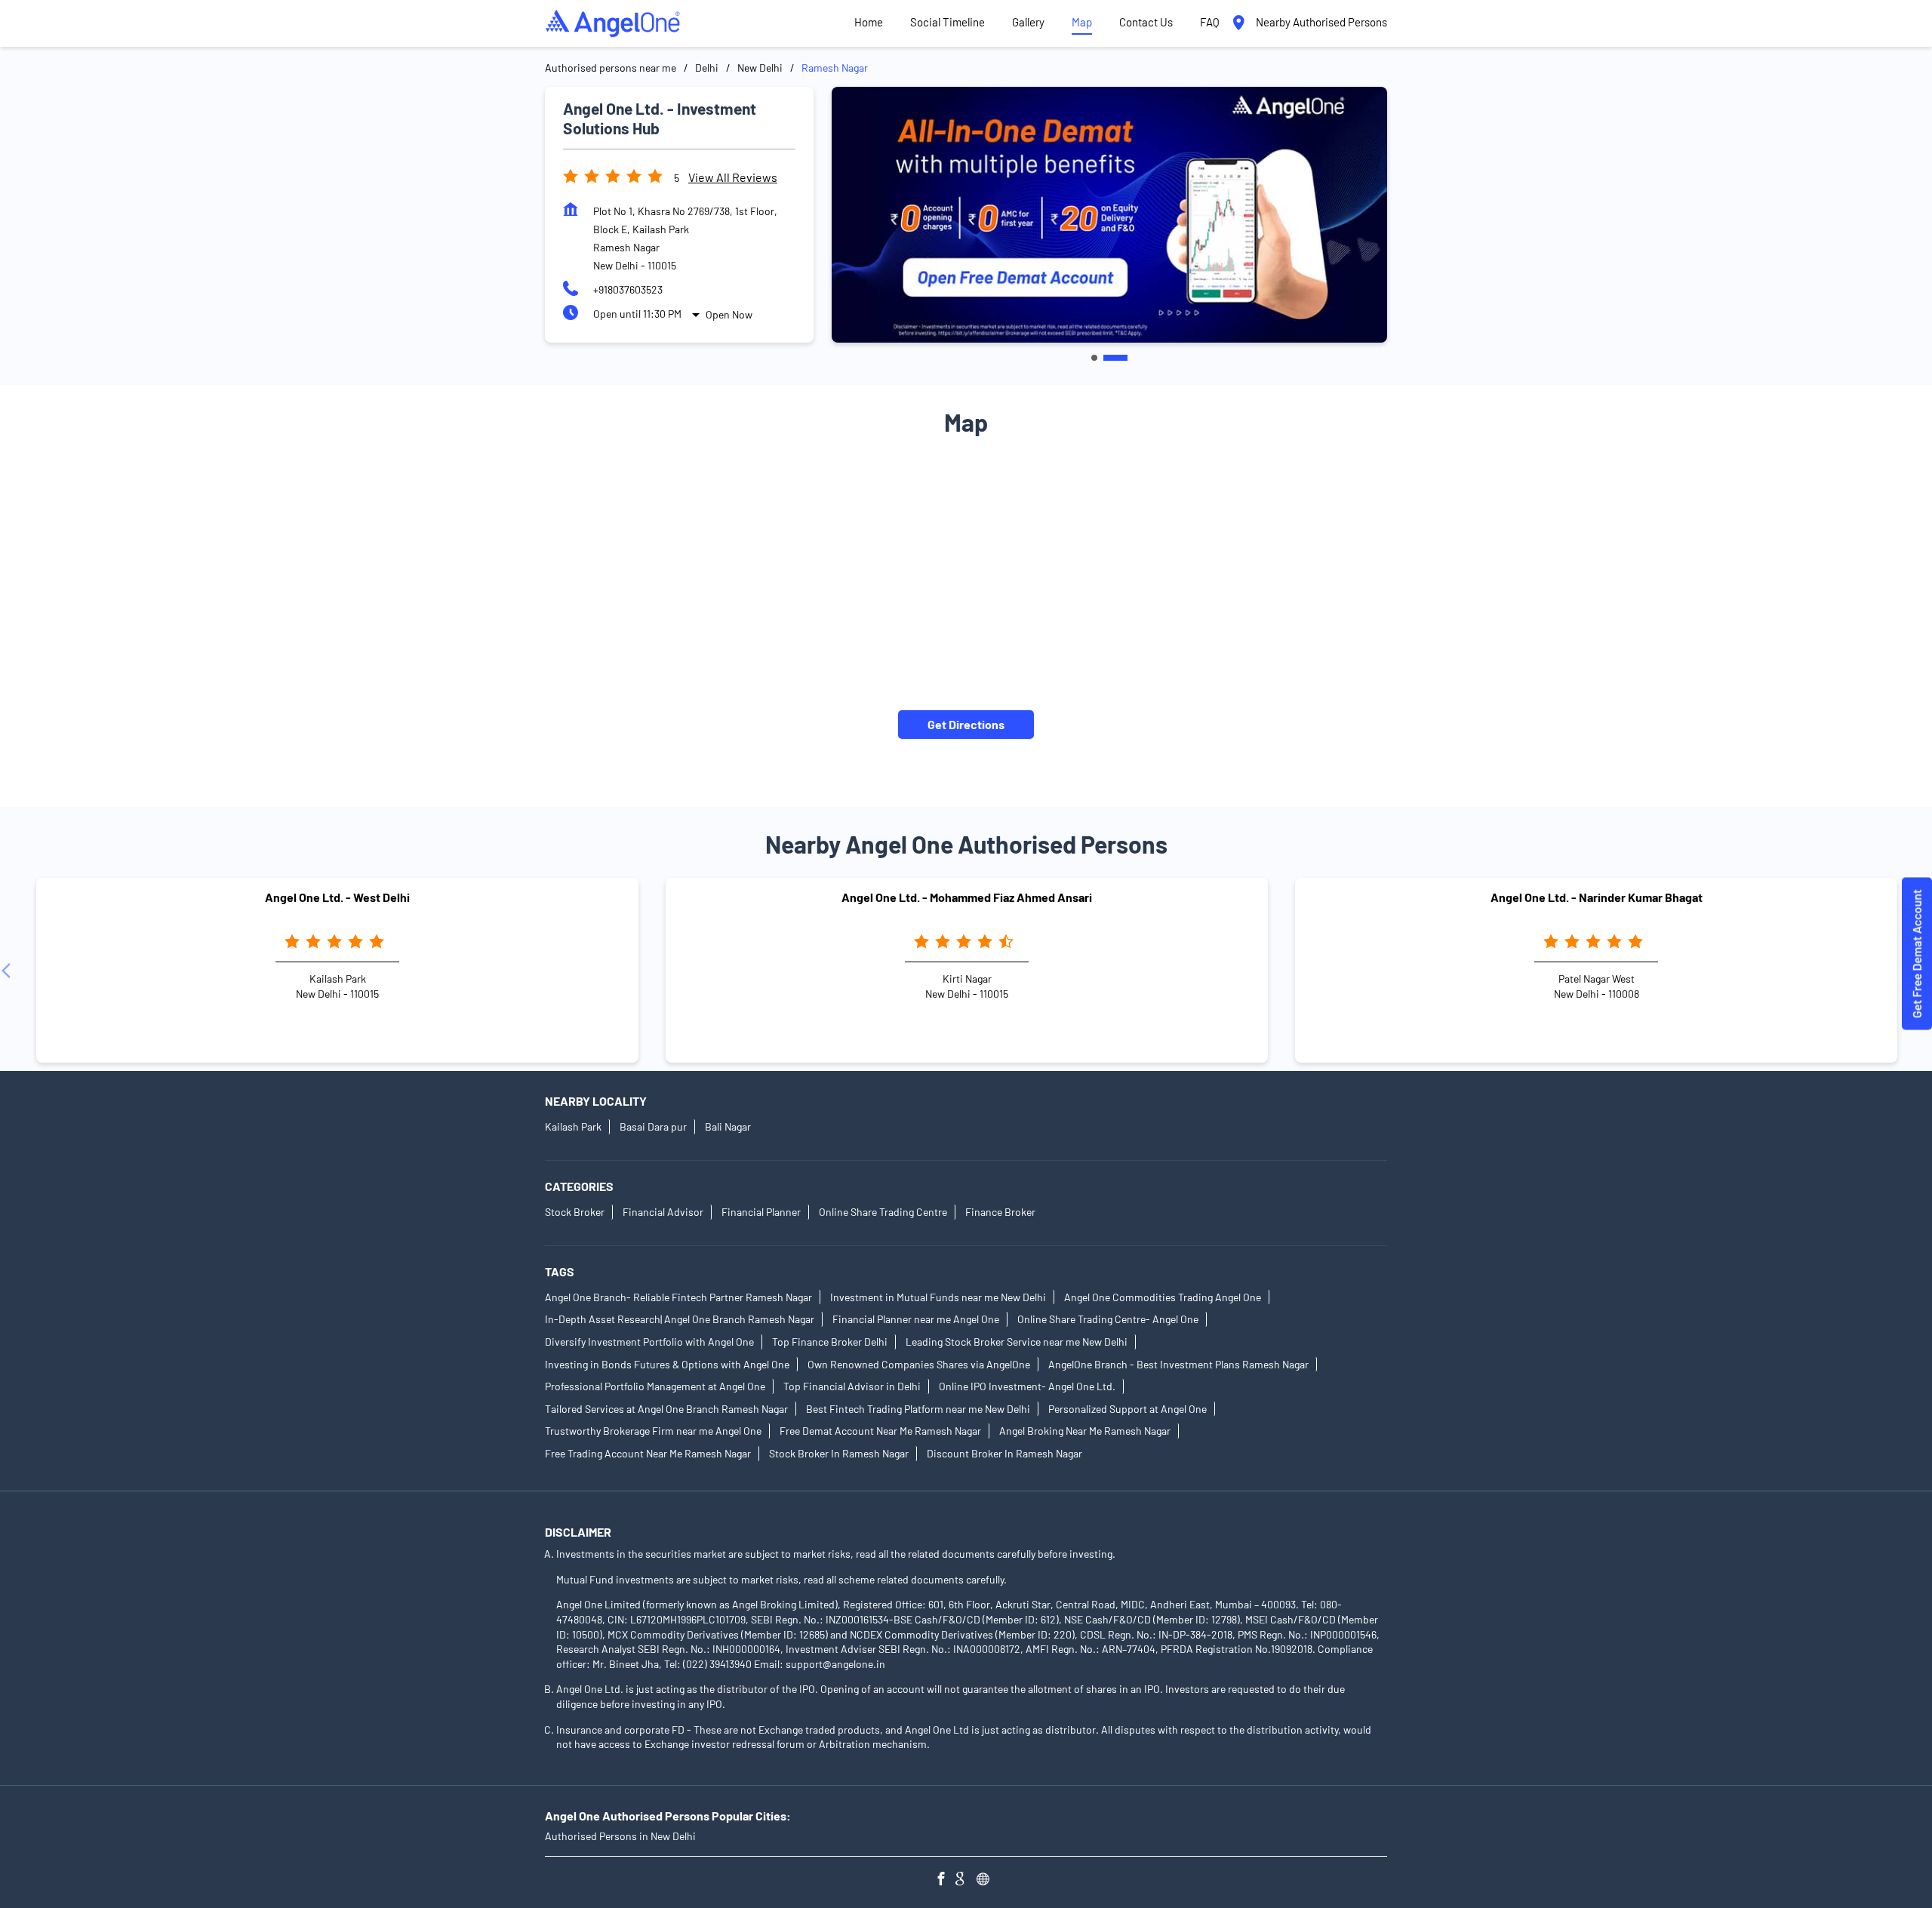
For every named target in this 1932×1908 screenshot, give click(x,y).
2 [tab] (1115, 358)
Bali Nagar (728, 1126)
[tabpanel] (1109, 215)
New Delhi (760, 68)
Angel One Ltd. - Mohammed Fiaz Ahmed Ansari (967, 898)
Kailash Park (573, 1126)
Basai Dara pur (653, 1126)
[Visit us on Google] (966, 1880)
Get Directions (966, 724)
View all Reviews (733, 177)
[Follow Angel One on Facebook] (945, 1880)
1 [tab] (1094, 358)
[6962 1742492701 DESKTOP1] (1917, 954)
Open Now (729, 314)
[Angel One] (613, 23)
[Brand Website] (987, 1880)
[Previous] (9, 971)
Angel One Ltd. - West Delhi (337, 898)
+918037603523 (628, 289)
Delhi (707, 68)
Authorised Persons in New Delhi (620, 1836)
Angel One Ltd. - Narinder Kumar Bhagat (1597, 898)
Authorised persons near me (611, 68)
